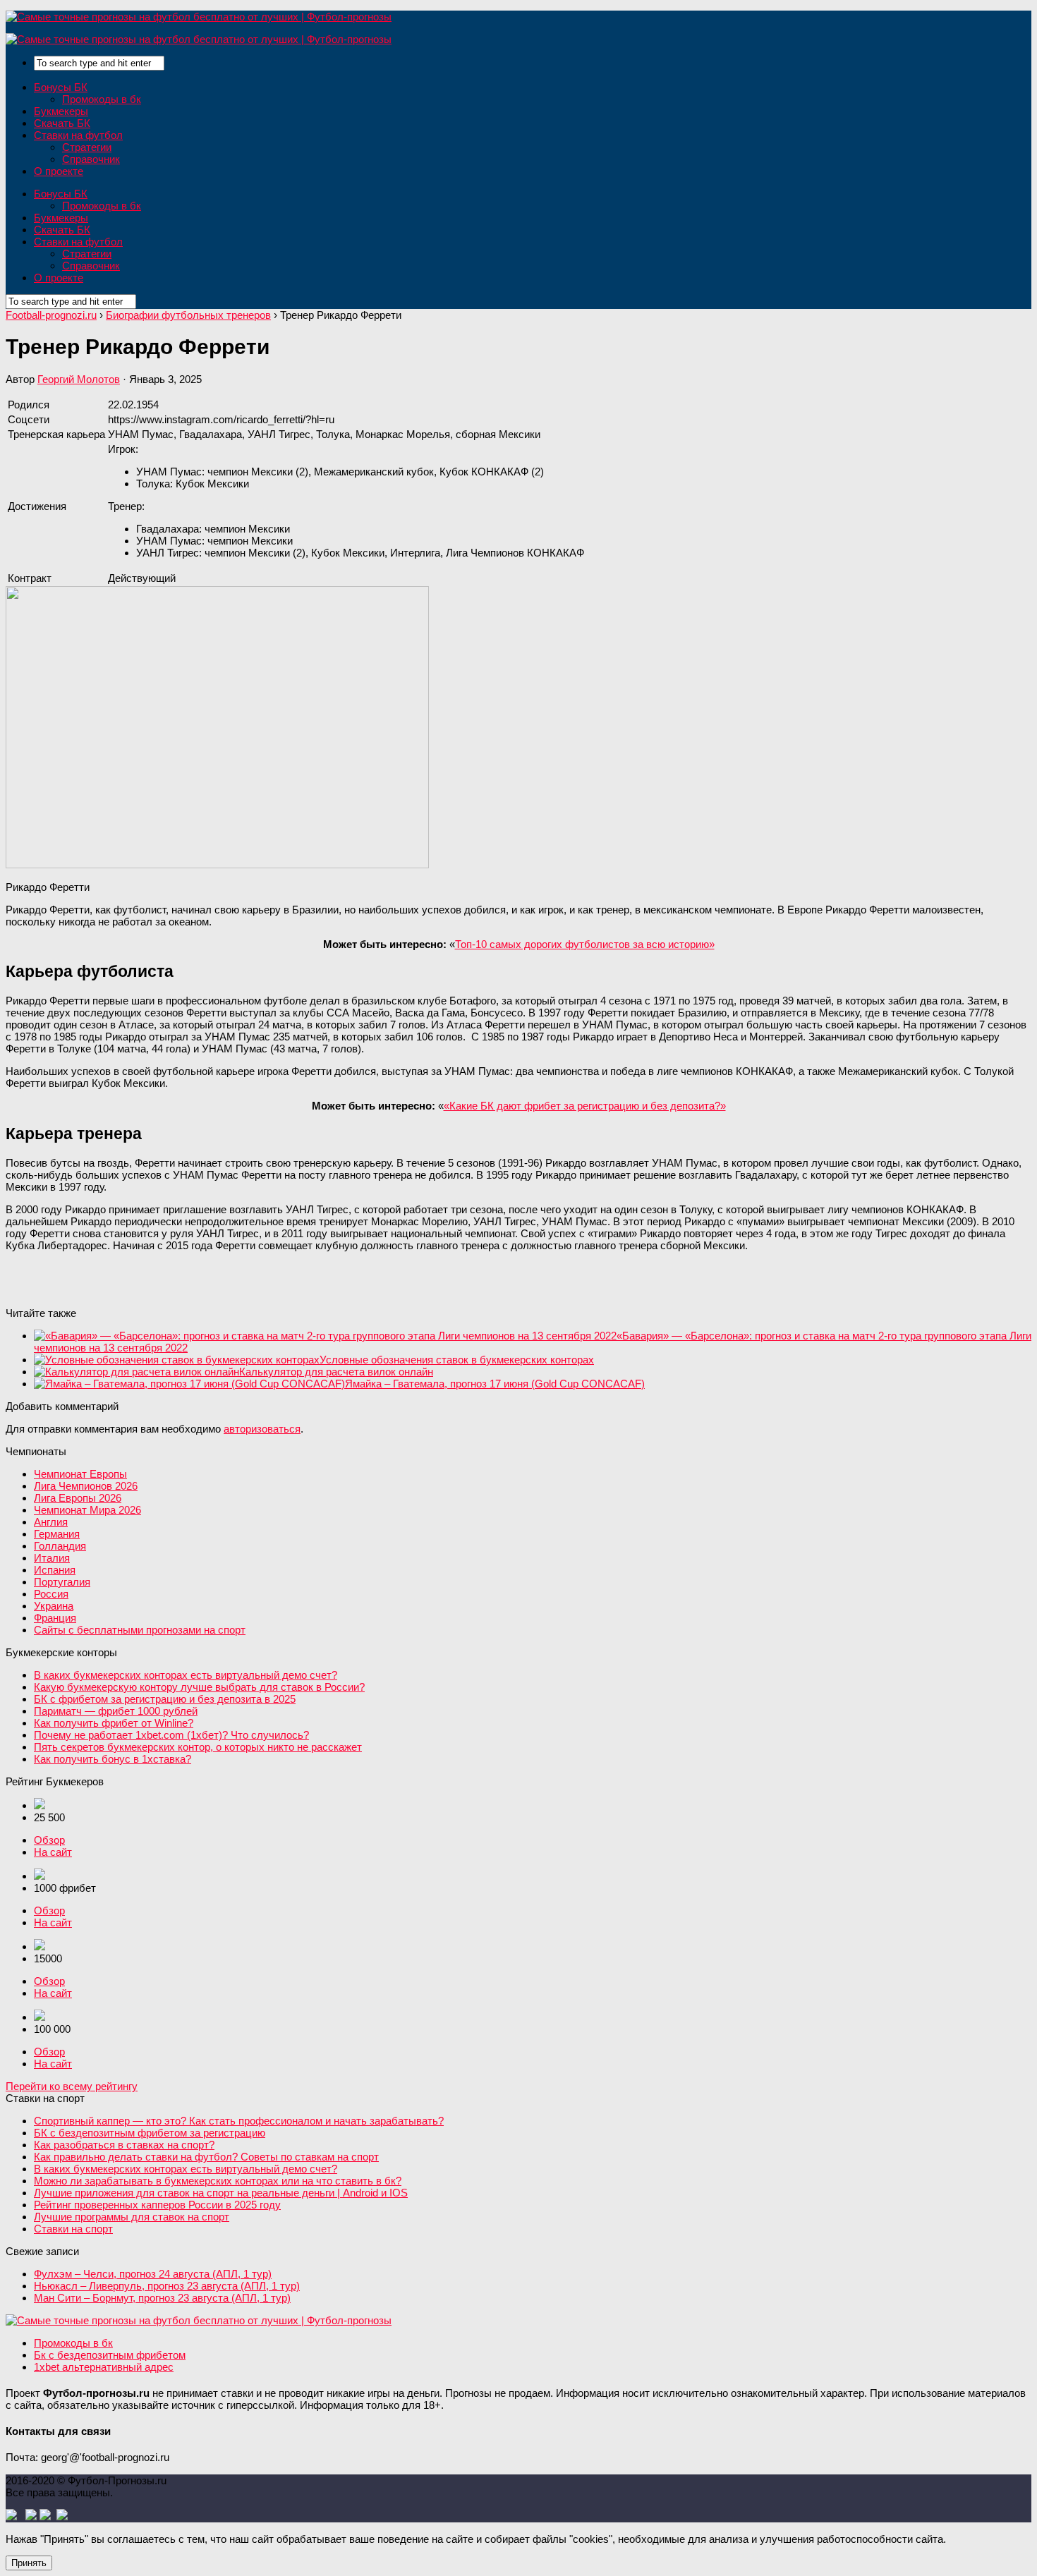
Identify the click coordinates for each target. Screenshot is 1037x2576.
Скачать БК (62, 123)
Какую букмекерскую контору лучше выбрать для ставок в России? (199, 1687)
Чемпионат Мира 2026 (87, 1510)
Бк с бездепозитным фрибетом (110, 2355)
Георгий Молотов (79, 379)
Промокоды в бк (102, 99)
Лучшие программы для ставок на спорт (132, 2217)
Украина (54, 1606)
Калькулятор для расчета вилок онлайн (336, 1372)
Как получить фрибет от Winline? (114, 1723)
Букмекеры (61, 111)
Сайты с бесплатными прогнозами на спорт (140, 1630)
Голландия (60, 1546)
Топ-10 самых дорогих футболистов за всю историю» (585, 944)
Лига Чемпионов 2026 (86, 1486)
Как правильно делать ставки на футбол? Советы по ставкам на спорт (206, 2157)
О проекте (59, 171)
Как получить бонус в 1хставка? (113, 1759)
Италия (52, 1558)
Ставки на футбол (78, 135)
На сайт (53, 1852)
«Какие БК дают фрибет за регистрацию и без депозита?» (585, 1106)
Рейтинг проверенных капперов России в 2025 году (157, 2205)
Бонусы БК (61, 87)
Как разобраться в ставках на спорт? (124, 2145)
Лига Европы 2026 (78, 1498)
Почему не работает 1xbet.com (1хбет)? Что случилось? (171, 1735)
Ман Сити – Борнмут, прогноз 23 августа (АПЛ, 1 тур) (162, 2298)
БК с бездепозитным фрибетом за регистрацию (150, 2133)
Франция (55, 1618)
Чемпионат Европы (80, 1474)
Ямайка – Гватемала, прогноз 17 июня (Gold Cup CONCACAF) (495, 1384)
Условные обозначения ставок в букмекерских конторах (457, 1360)
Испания (55, 1570)
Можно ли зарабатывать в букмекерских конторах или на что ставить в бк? (218, 2181)
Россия (51, 1594)
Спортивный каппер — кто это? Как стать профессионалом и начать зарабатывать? (239, 2121)
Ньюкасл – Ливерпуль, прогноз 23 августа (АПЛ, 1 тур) (167, 2286)
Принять (29, 2563)
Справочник (91, 159)
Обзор (49, 1840)
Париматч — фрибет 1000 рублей (116, 1711)
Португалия (62, 1582)
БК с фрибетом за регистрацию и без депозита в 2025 (165, 1699)
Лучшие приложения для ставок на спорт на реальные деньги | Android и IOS (221, 2193)
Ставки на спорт (73, 2229)
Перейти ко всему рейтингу (72, 2086)
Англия (51, 1522)
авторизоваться (262, 1429)
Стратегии (87, 147)
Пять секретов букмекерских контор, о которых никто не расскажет (198, 1747)
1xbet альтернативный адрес (104, 2367)
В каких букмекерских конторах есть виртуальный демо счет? (186, 1675)
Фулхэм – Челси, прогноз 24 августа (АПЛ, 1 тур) (153, 2274)
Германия (57, 1534)
